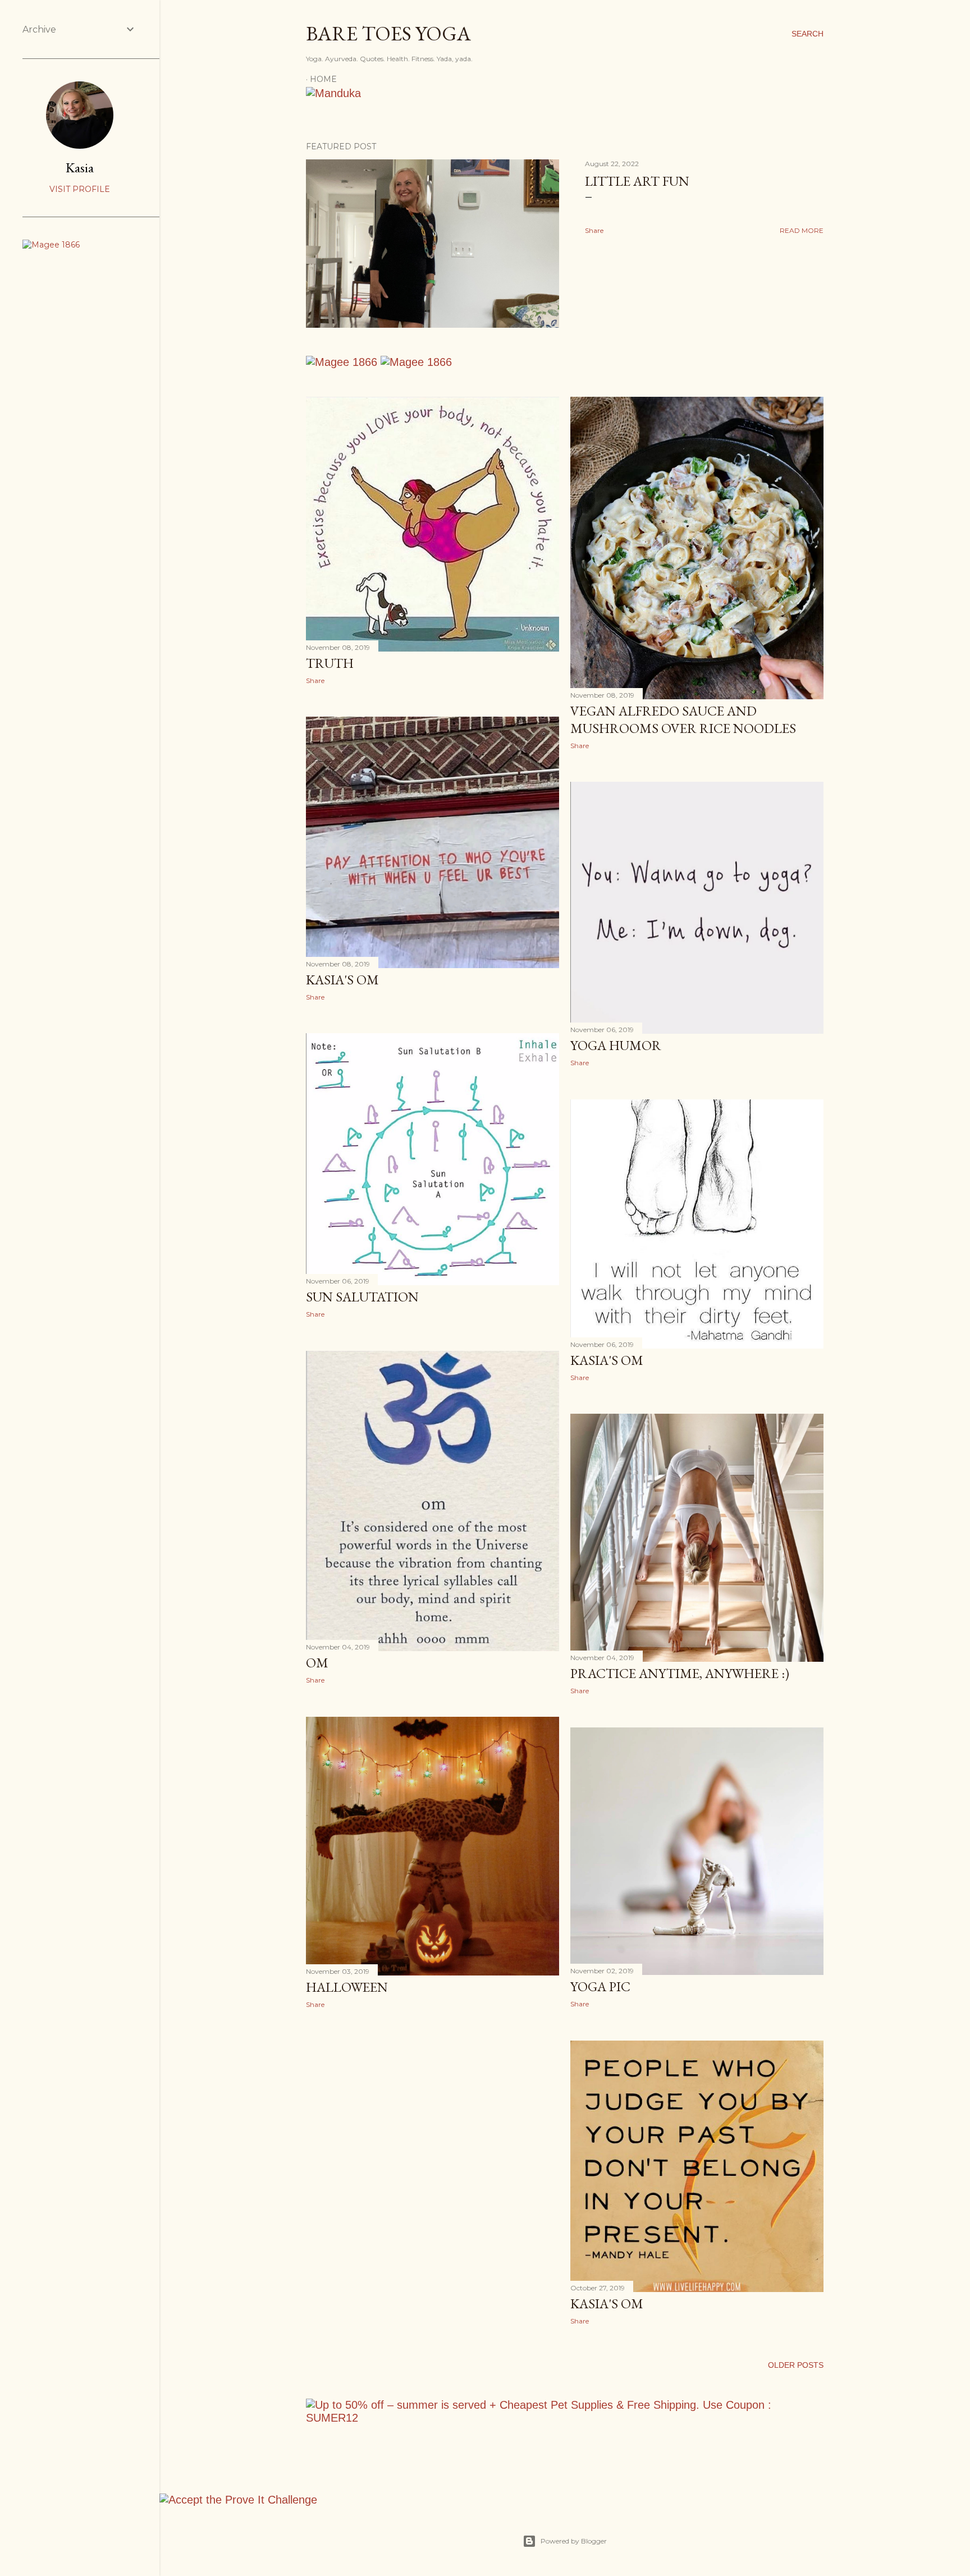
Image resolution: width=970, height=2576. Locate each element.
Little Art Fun (637, 181)
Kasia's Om (342, 980)
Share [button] (594, 230)
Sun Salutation (362, 1297)
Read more (802, 230)
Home (323, 79)
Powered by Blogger (574, 2541)
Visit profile (80, 189)
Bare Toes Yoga (388, 33)
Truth (330, 663)
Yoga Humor (616, 1045)
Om (317, 1663)
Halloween (347, 1987)
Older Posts (796, 2365)
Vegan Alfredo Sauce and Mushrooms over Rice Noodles (683, 719)
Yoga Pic (600, 1986)
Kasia (80, 168)
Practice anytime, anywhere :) (680, 1673)
